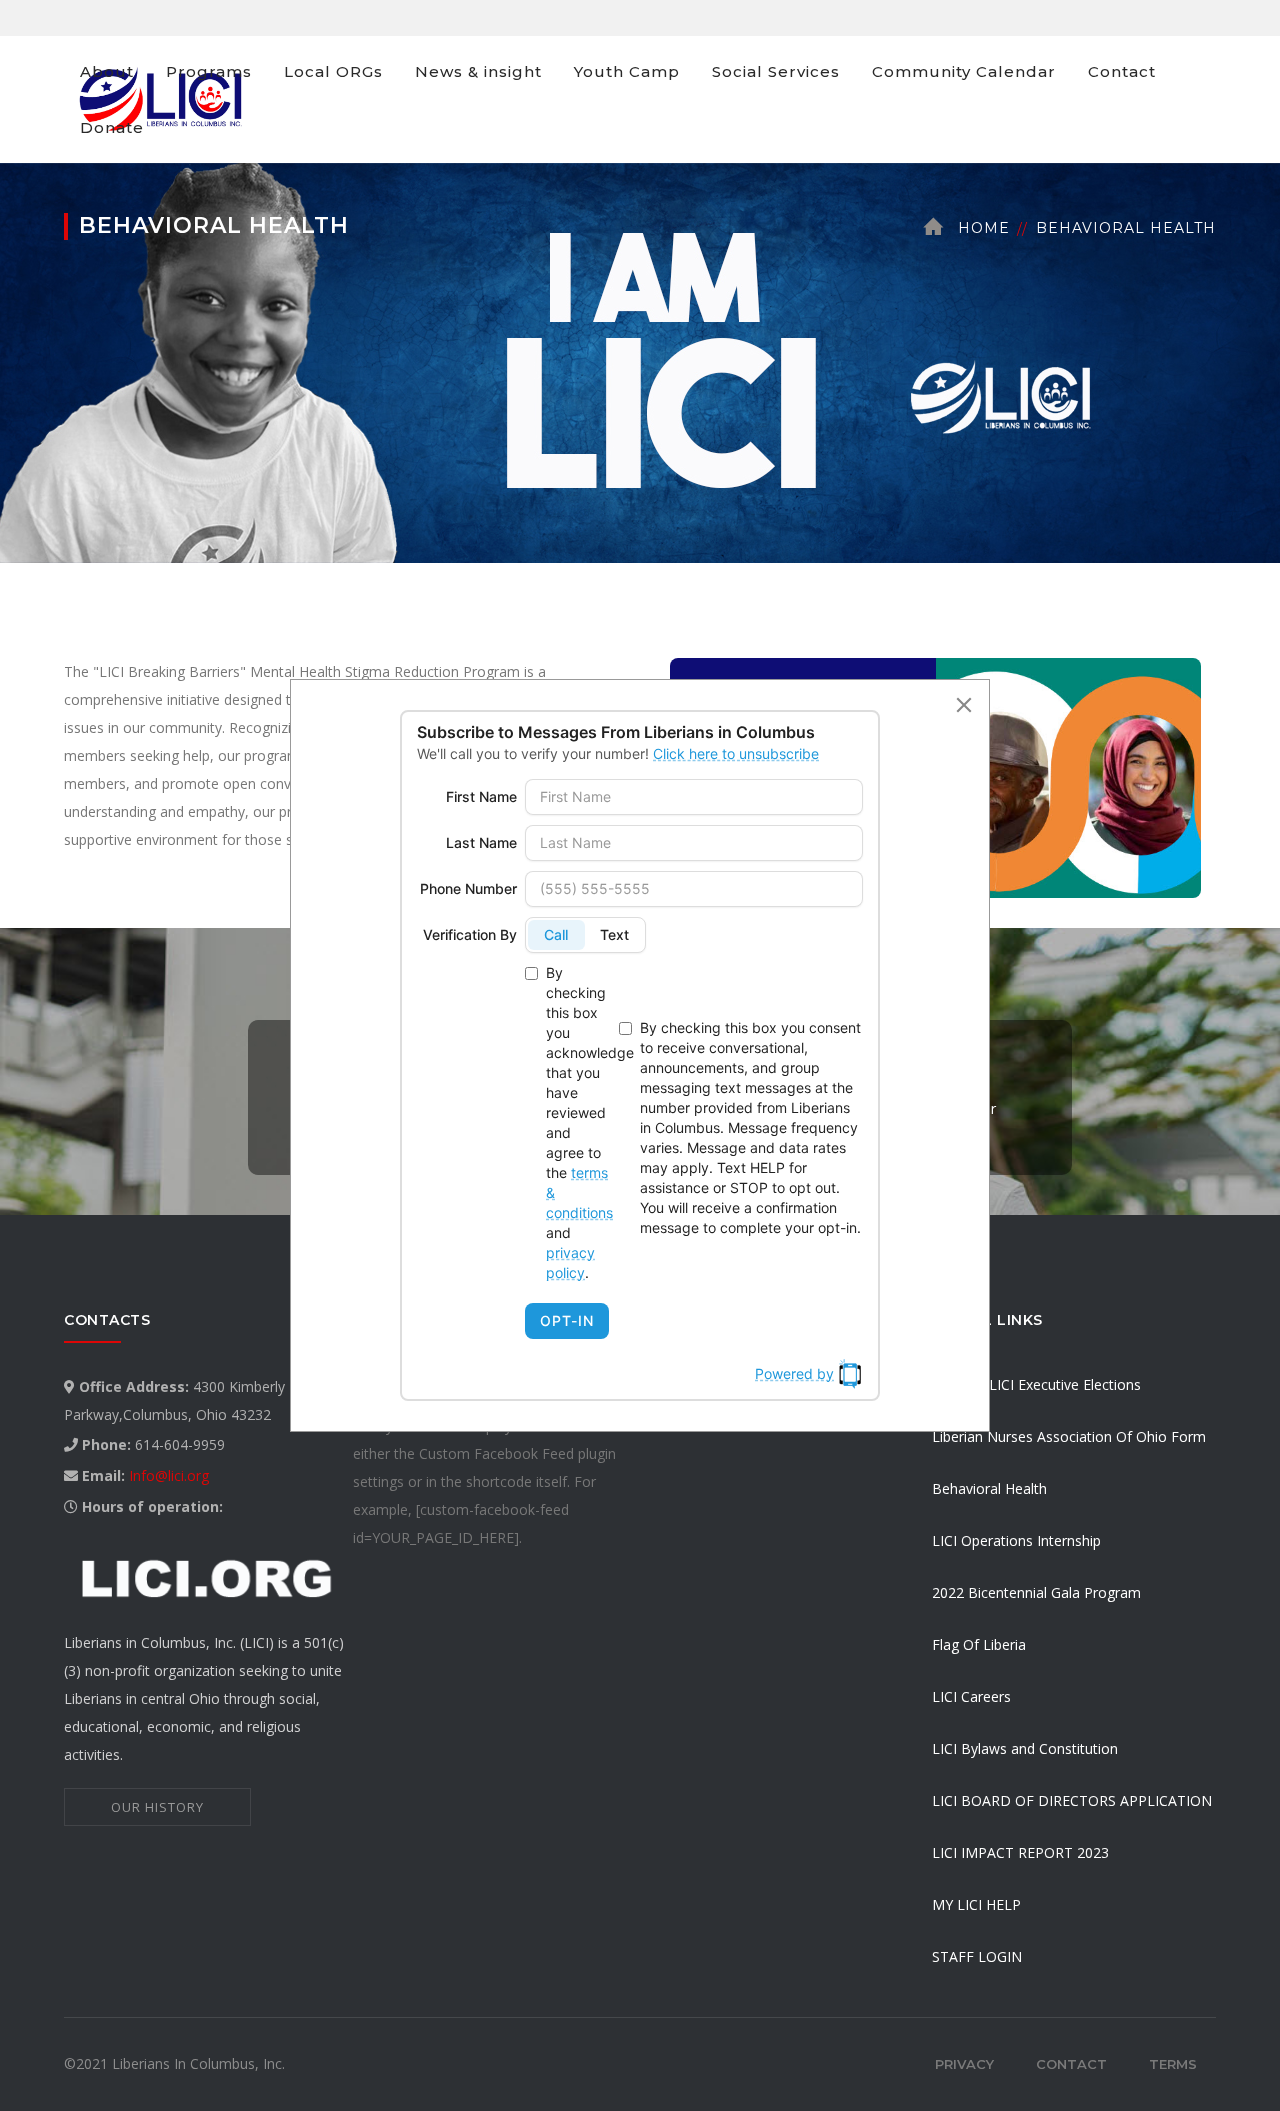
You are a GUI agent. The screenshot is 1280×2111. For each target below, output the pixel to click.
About (107, 71)
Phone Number (468, 888)
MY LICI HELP (976, 1904)
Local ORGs (333, 71)
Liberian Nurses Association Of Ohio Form (1069, 1436)
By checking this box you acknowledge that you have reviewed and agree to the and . (578, 1122)
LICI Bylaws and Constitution (1025, 1748)
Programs (209, 71)
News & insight (478, 71)
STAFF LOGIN (977, 1956)
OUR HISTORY (157, 1807)
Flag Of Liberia (979, 1644)
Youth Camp (627, 71)
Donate (112, 127)
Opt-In (567, 1320)
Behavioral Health (989, 1488)
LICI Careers (971, 1696)
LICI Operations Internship (1016, 1540)
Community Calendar (964, 71)
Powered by (794, 1373)
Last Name (481, 842)
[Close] (964, 705)
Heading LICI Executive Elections (1036, 1384)
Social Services (776, 71)
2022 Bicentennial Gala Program (1036, 1592)
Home (984, 228)
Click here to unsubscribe (736, 753)
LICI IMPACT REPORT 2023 (1020, 1852)
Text (614, 934)
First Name (481, 796)
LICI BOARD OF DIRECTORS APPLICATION (1072, 1800)
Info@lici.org (169, 1475)
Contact (1122, 71)
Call (556, 934)
